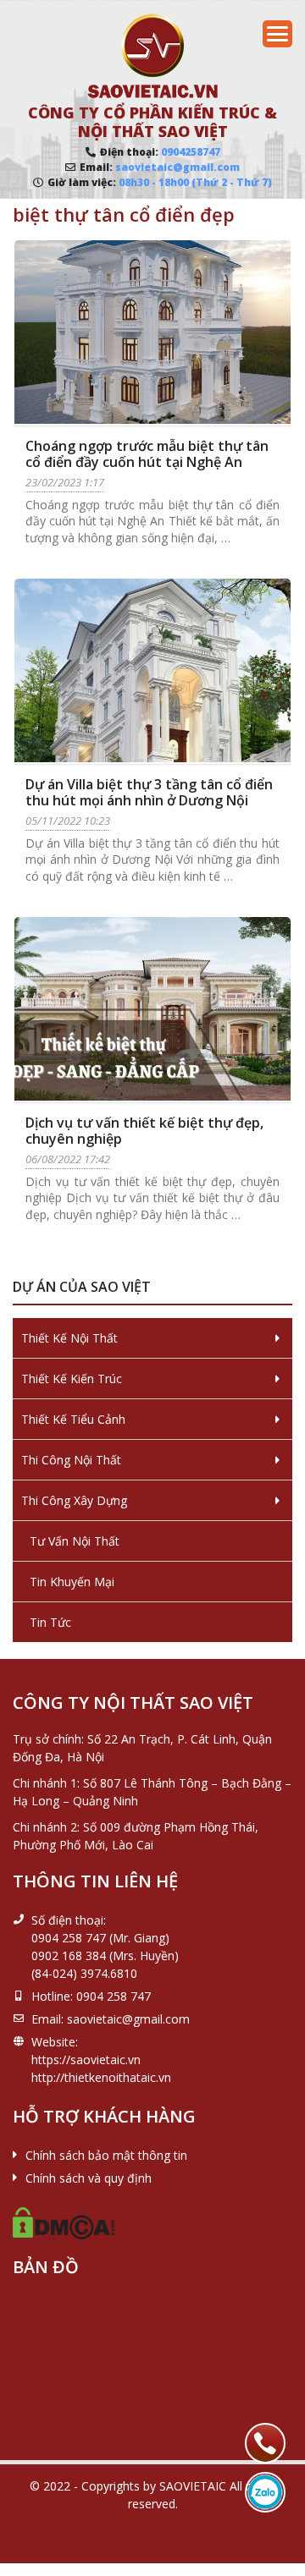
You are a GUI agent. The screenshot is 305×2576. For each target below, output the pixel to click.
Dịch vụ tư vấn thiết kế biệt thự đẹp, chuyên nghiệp (144, 1131)
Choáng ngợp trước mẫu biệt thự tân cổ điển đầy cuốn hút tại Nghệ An (147, 454)
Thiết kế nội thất (69, 1338)
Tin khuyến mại (72, 1582)
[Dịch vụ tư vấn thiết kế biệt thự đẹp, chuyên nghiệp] (152, 1009)
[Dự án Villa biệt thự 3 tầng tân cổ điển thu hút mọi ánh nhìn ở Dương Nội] (152, 670)
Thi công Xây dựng (74, 1500)
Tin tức (50, 1622)
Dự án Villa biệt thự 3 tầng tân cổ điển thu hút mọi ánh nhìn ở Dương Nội (149, 792)
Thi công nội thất (71, 1460)
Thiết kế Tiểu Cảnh (73, 1419)
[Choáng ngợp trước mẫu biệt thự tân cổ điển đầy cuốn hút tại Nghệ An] (152, 332)
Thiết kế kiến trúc (72, 1379)
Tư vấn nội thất (75, 1541)
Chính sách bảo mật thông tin (106, 2155)
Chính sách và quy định (89, 2178)
